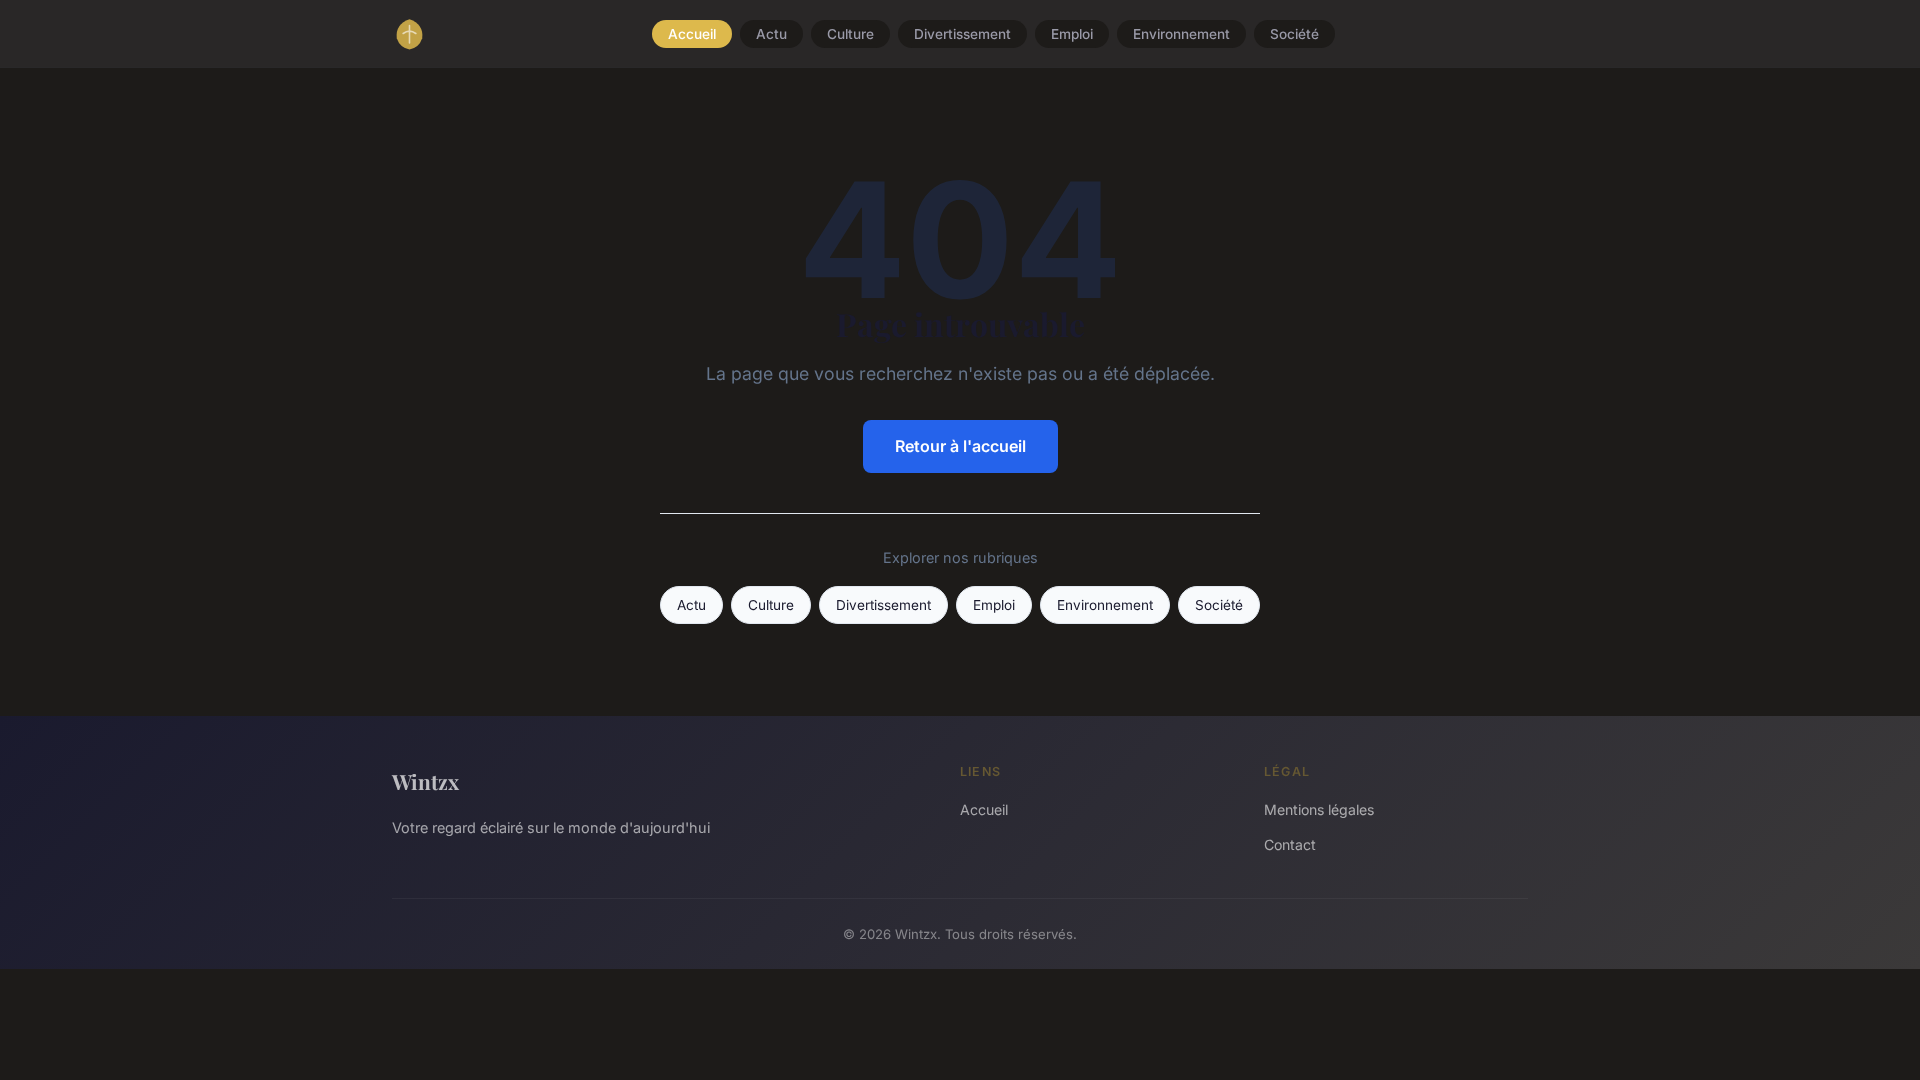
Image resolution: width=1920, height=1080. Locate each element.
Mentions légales (1319, 809)
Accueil (692, 34)
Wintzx (425, 781)
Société (1294, 34)
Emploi (1072, 34)
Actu (771, 34)
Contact (1290, 844)
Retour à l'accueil (960, 446)
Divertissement (962, 34)
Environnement (1181, 34)
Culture (850, 34)
